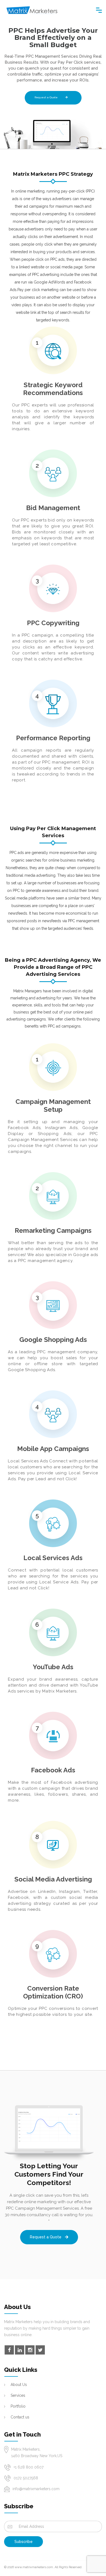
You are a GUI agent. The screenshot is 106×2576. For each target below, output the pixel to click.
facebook (9, 2350)
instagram (30, 2350)
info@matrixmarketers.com (36, 2489)
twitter (40, 2350)
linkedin (20, 2350)
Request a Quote (46, 97)
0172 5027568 (26, 2478)
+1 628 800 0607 (29, 2467)
